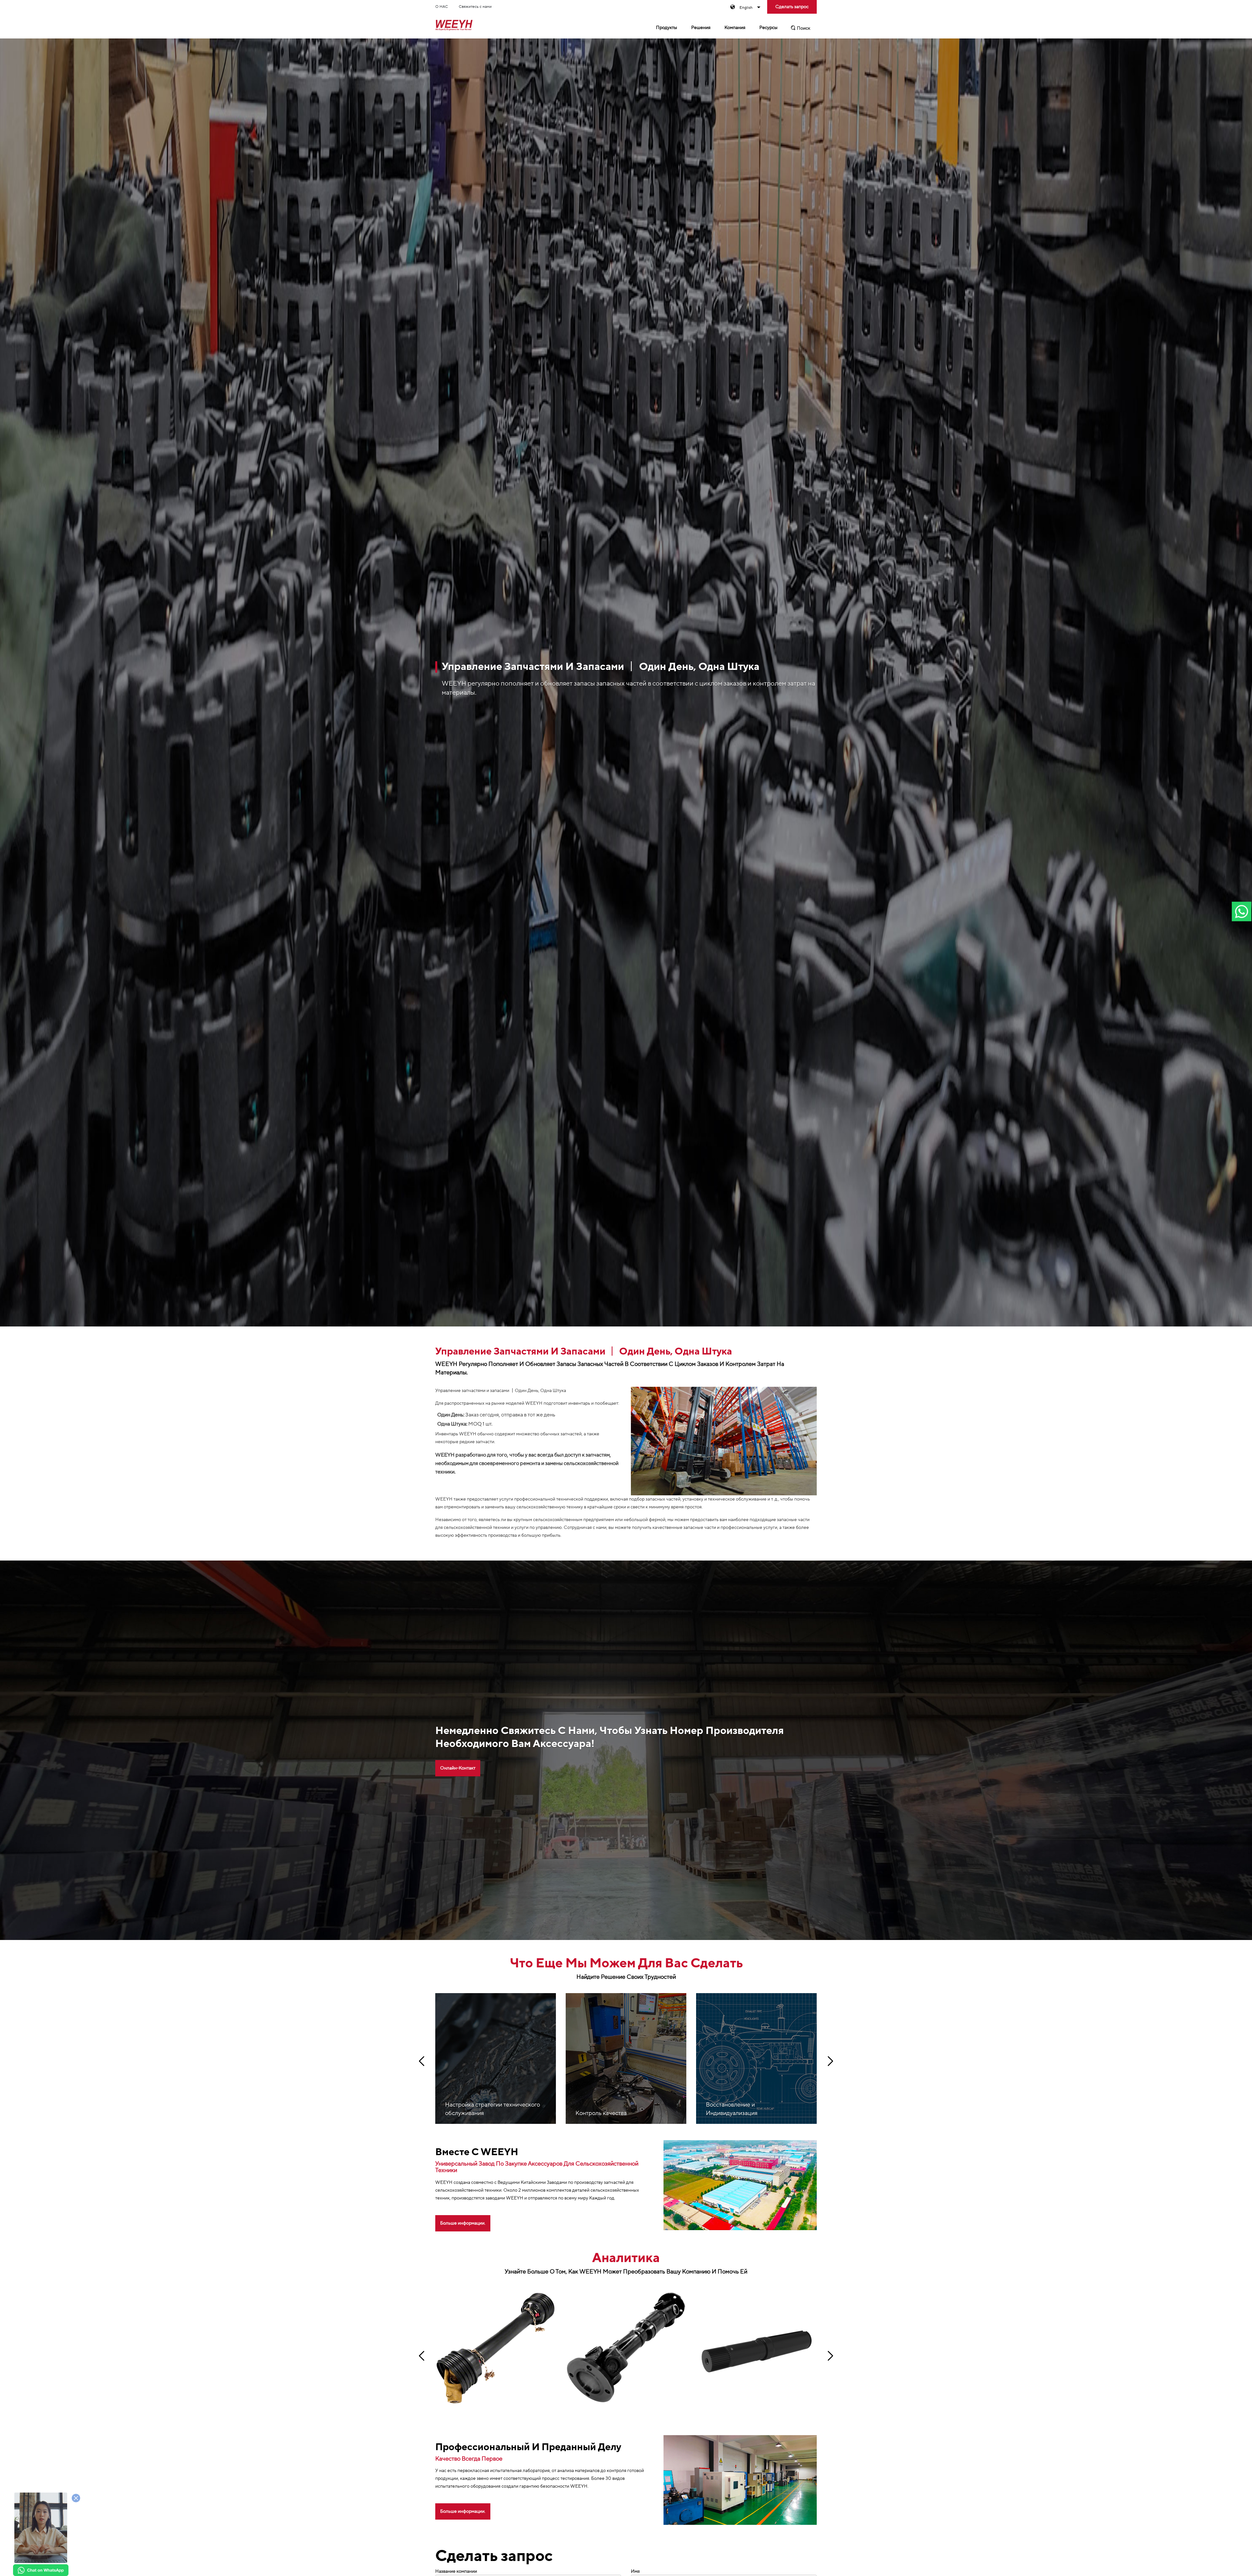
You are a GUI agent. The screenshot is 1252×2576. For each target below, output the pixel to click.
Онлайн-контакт (458, 1768)
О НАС (442, 7)
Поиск (803, 28)
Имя (635, 2571)
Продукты (667, 28)
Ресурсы (768, 28)
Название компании (456, 2571)
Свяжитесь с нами (475, 7)
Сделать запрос (792, 7)
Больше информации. (463, 2223)
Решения (701, 28)
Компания (735, 28)
